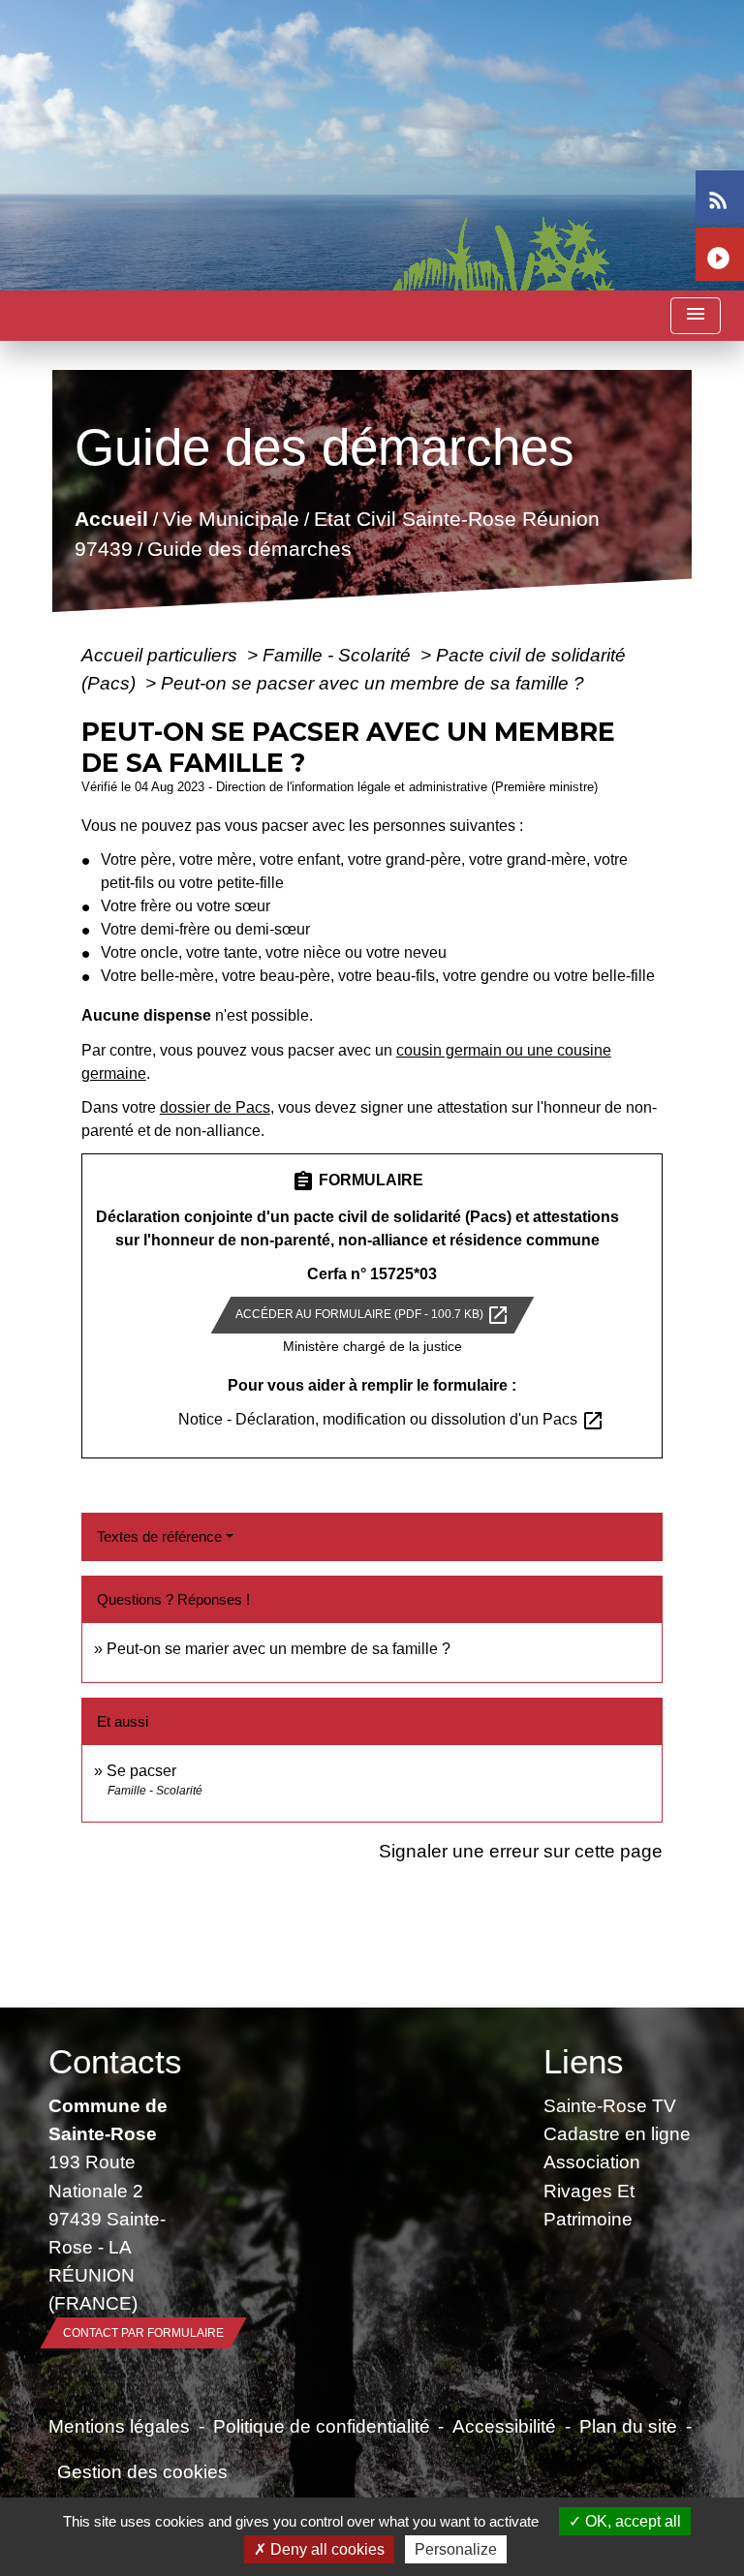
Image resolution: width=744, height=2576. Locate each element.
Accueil (110, 519)
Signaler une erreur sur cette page (521, 1851)
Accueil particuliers (162, 655)
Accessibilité (504, 2426)
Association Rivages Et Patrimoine (592, 2190)
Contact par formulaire (143, 2333)
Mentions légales (119, 2426)
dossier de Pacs (215, 1107)
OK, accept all (631, 2521)
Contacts (115, 2061)
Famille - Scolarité (339, 655)
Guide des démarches (248, 550)
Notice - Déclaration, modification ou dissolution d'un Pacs (391, 1419)
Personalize (456, 2549)
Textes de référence (159, 1536)
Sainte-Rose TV (610, 2105)
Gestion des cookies (142, 2471)
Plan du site (628, 2426)
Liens (584, 2061)
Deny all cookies (325, 2549)
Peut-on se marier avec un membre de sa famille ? (279, 1649)
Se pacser (141, 1771)
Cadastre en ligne (617, 2133)
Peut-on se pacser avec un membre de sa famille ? (372, 683)
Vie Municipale (230, 519)
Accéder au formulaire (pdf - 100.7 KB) (372, 1315)
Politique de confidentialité (322, 2426)
